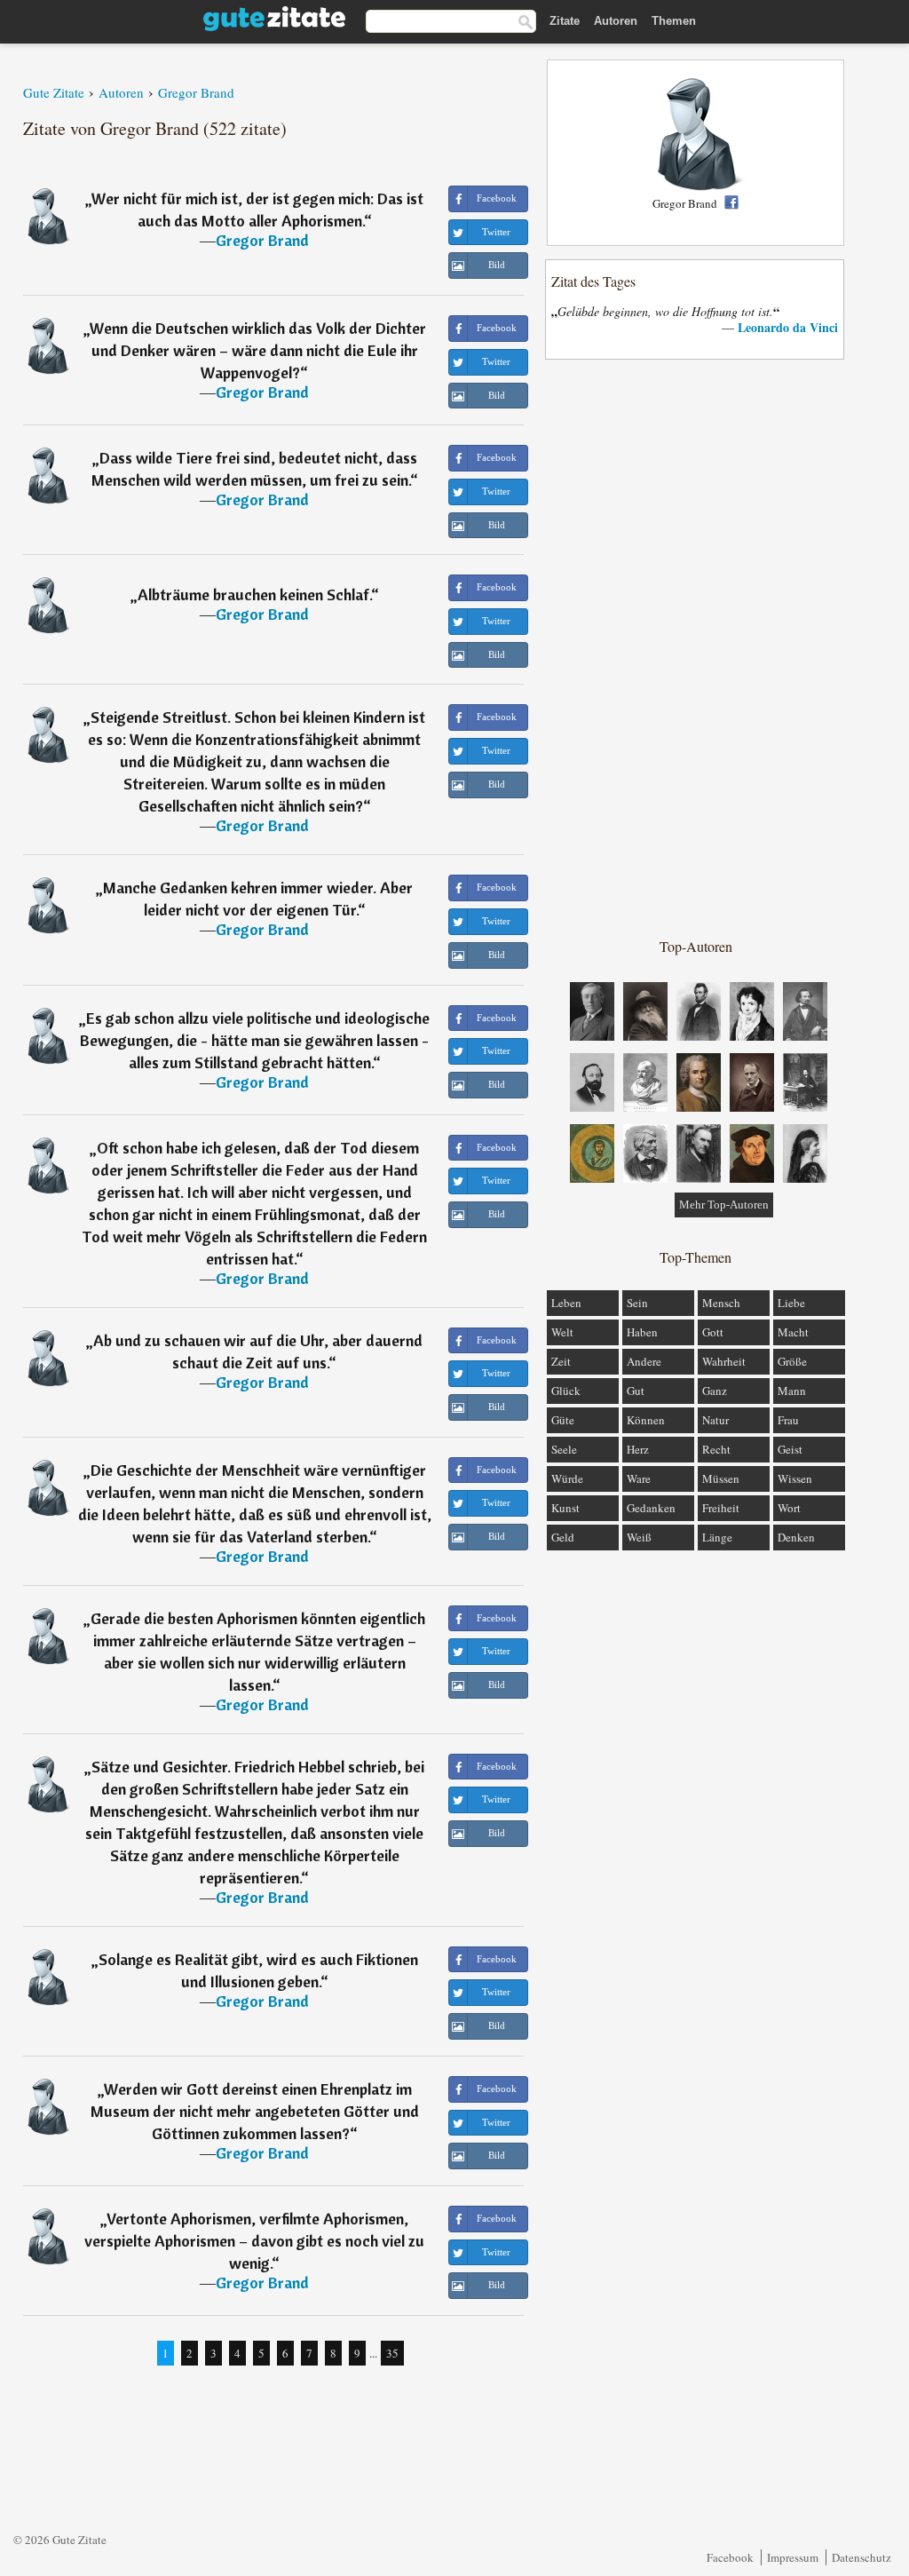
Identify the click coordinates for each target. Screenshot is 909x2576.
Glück (566, 1391)
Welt (562, 1332)
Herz (638, 1449)
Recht (716, 1449)
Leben (566, 1303)
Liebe (791, 1303)
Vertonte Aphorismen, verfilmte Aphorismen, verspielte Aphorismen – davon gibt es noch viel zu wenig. (254, 2241)
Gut (636, 1391)
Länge (717, 1537)
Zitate (565, 21)
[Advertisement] (696, 647)
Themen (674, 21)
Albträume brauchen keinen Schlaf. (254, 594)
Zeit (561, 1361)
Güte (563, 1420)
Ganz (715, 1391)
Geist (790, 1449)
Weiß (639, 1537)
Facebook (730, 2557)
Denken (796, 1537)
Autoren (616, 21)
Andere (644, 1361)
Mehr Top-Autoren (724, 1205)
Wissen (795, 1478)
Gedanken (651, 1508)
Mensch (721, 1303)
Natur (715, 1420)
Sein (637, 1303)
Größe (792, 1361)
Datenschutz (862, 2557)
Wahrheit (724, 1361)
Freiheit (721, 1508)
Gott (713, 1332)
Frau (788, 1420)
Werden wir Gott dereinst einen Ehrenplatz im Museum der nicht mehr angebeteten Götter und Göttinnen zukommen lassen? (255, 2111)
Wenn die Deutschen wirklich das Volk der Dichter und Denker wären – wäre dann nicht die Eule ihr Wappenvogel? (258, 350)
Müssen (721, 1478)
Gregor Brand (262, 240)
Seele (564, 1449)
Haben (642, 1332)
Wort (789, 1508)
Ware (639, 1478)
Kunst (565, 1508)
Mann (792, 1391)
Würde (567, 1478)
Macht (793, 1332)
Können (646, 1420)
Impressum (793, 2557)
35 (392, 2353)
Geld (563, 1537)
